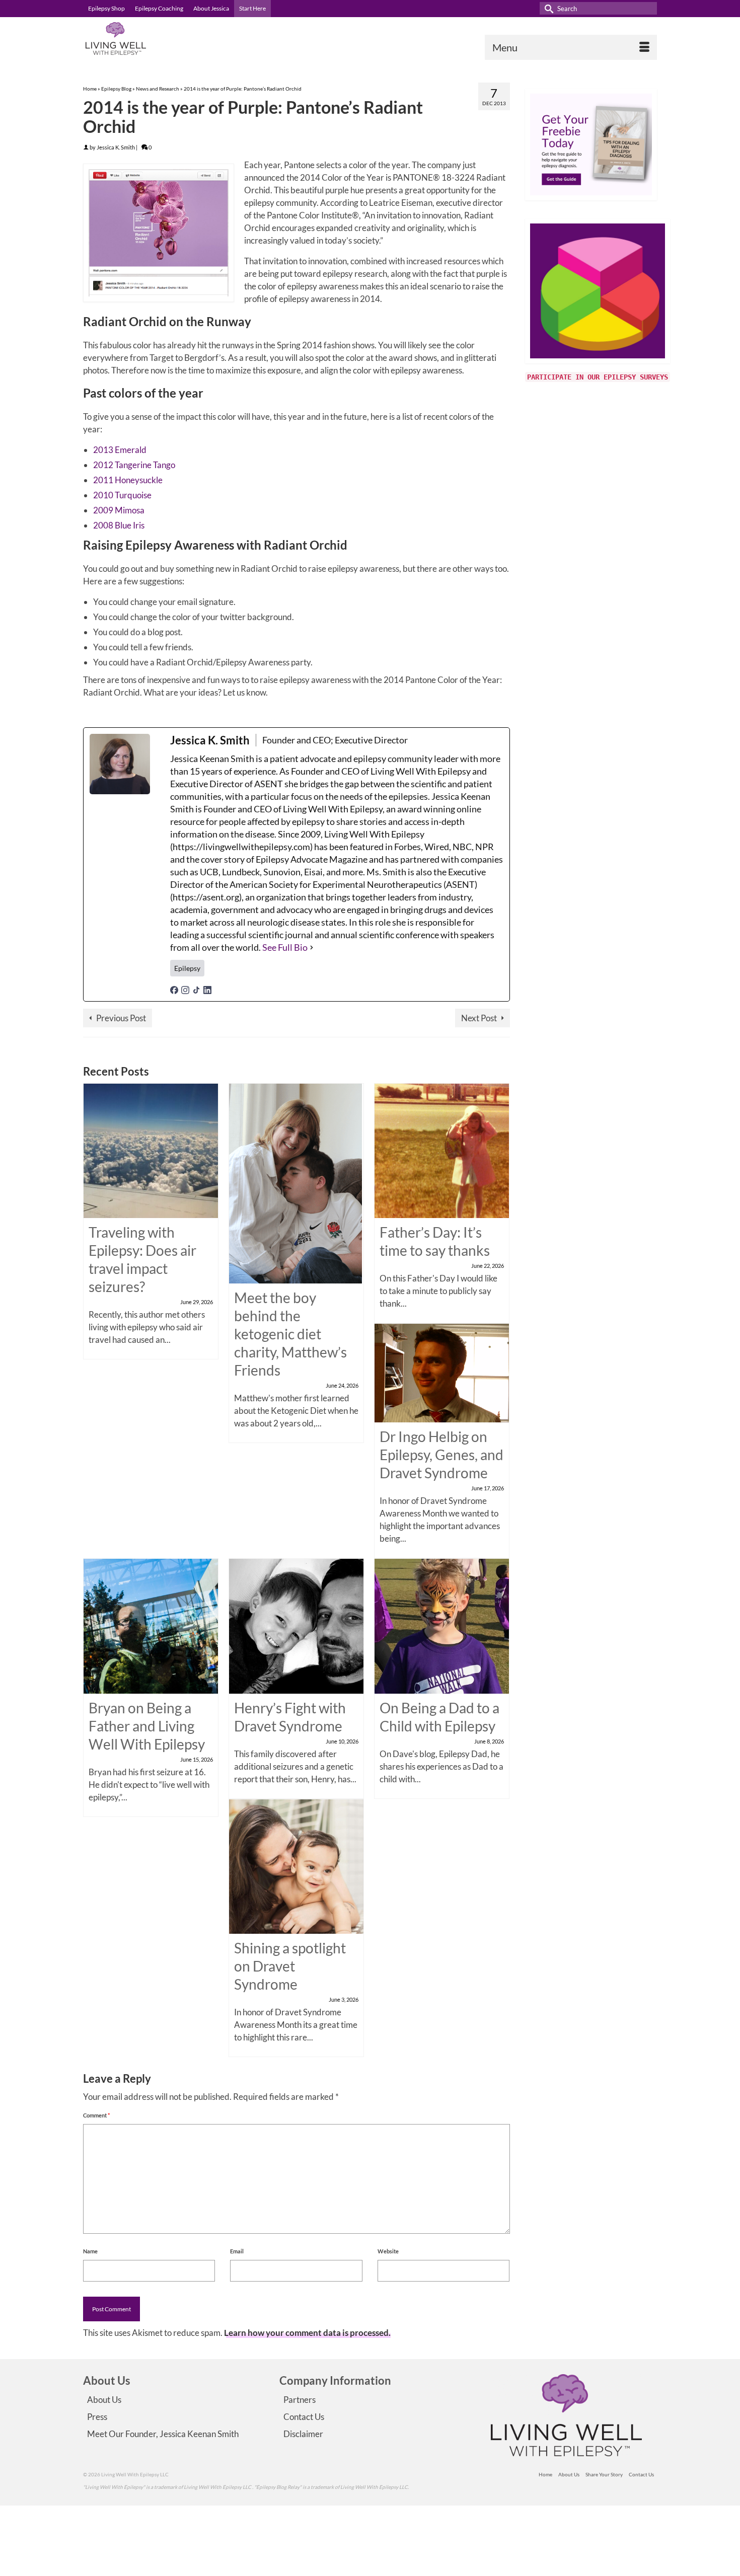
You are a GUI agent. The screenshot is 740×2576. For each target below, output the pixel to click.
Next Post (479, 1018)
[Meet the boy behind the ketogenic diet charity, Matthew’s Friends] (295, 1183)
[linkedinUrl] (207, 989)
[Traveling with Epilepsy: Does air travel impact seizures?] (151, 1150)
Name (90, 2251)
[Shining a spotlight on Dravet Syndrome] (296, 1865)
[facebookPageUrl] (174, 989)
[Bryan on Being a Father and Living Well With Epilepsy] (151, 1625)
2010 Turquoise (122, 495)
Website (388, 2251)
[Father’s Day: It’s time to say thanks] (442, 1150)
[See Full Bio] (312, 948)
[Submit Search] (547, 8)
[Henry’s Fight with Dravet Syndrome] (296, 1625)
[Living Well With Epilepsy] (174, 39)
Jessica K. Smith (116, 147)
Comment (96, 2115)
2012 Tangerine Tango (134, 465)
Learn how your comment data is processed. (307, 2333)
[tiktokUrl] (196, 989)
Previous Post (121, 1018)
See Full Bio (285, 947)
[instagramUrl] (185, 989)
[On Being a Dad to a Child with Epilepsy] (442, 1625)
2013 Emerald (120, 450)
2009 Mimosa (119, 510)
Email (237, 2251)
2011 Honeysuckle (128, 480)
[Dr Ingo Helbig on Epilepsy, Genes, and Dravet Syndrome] (442, 1372)
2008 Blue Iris (119, 525)
